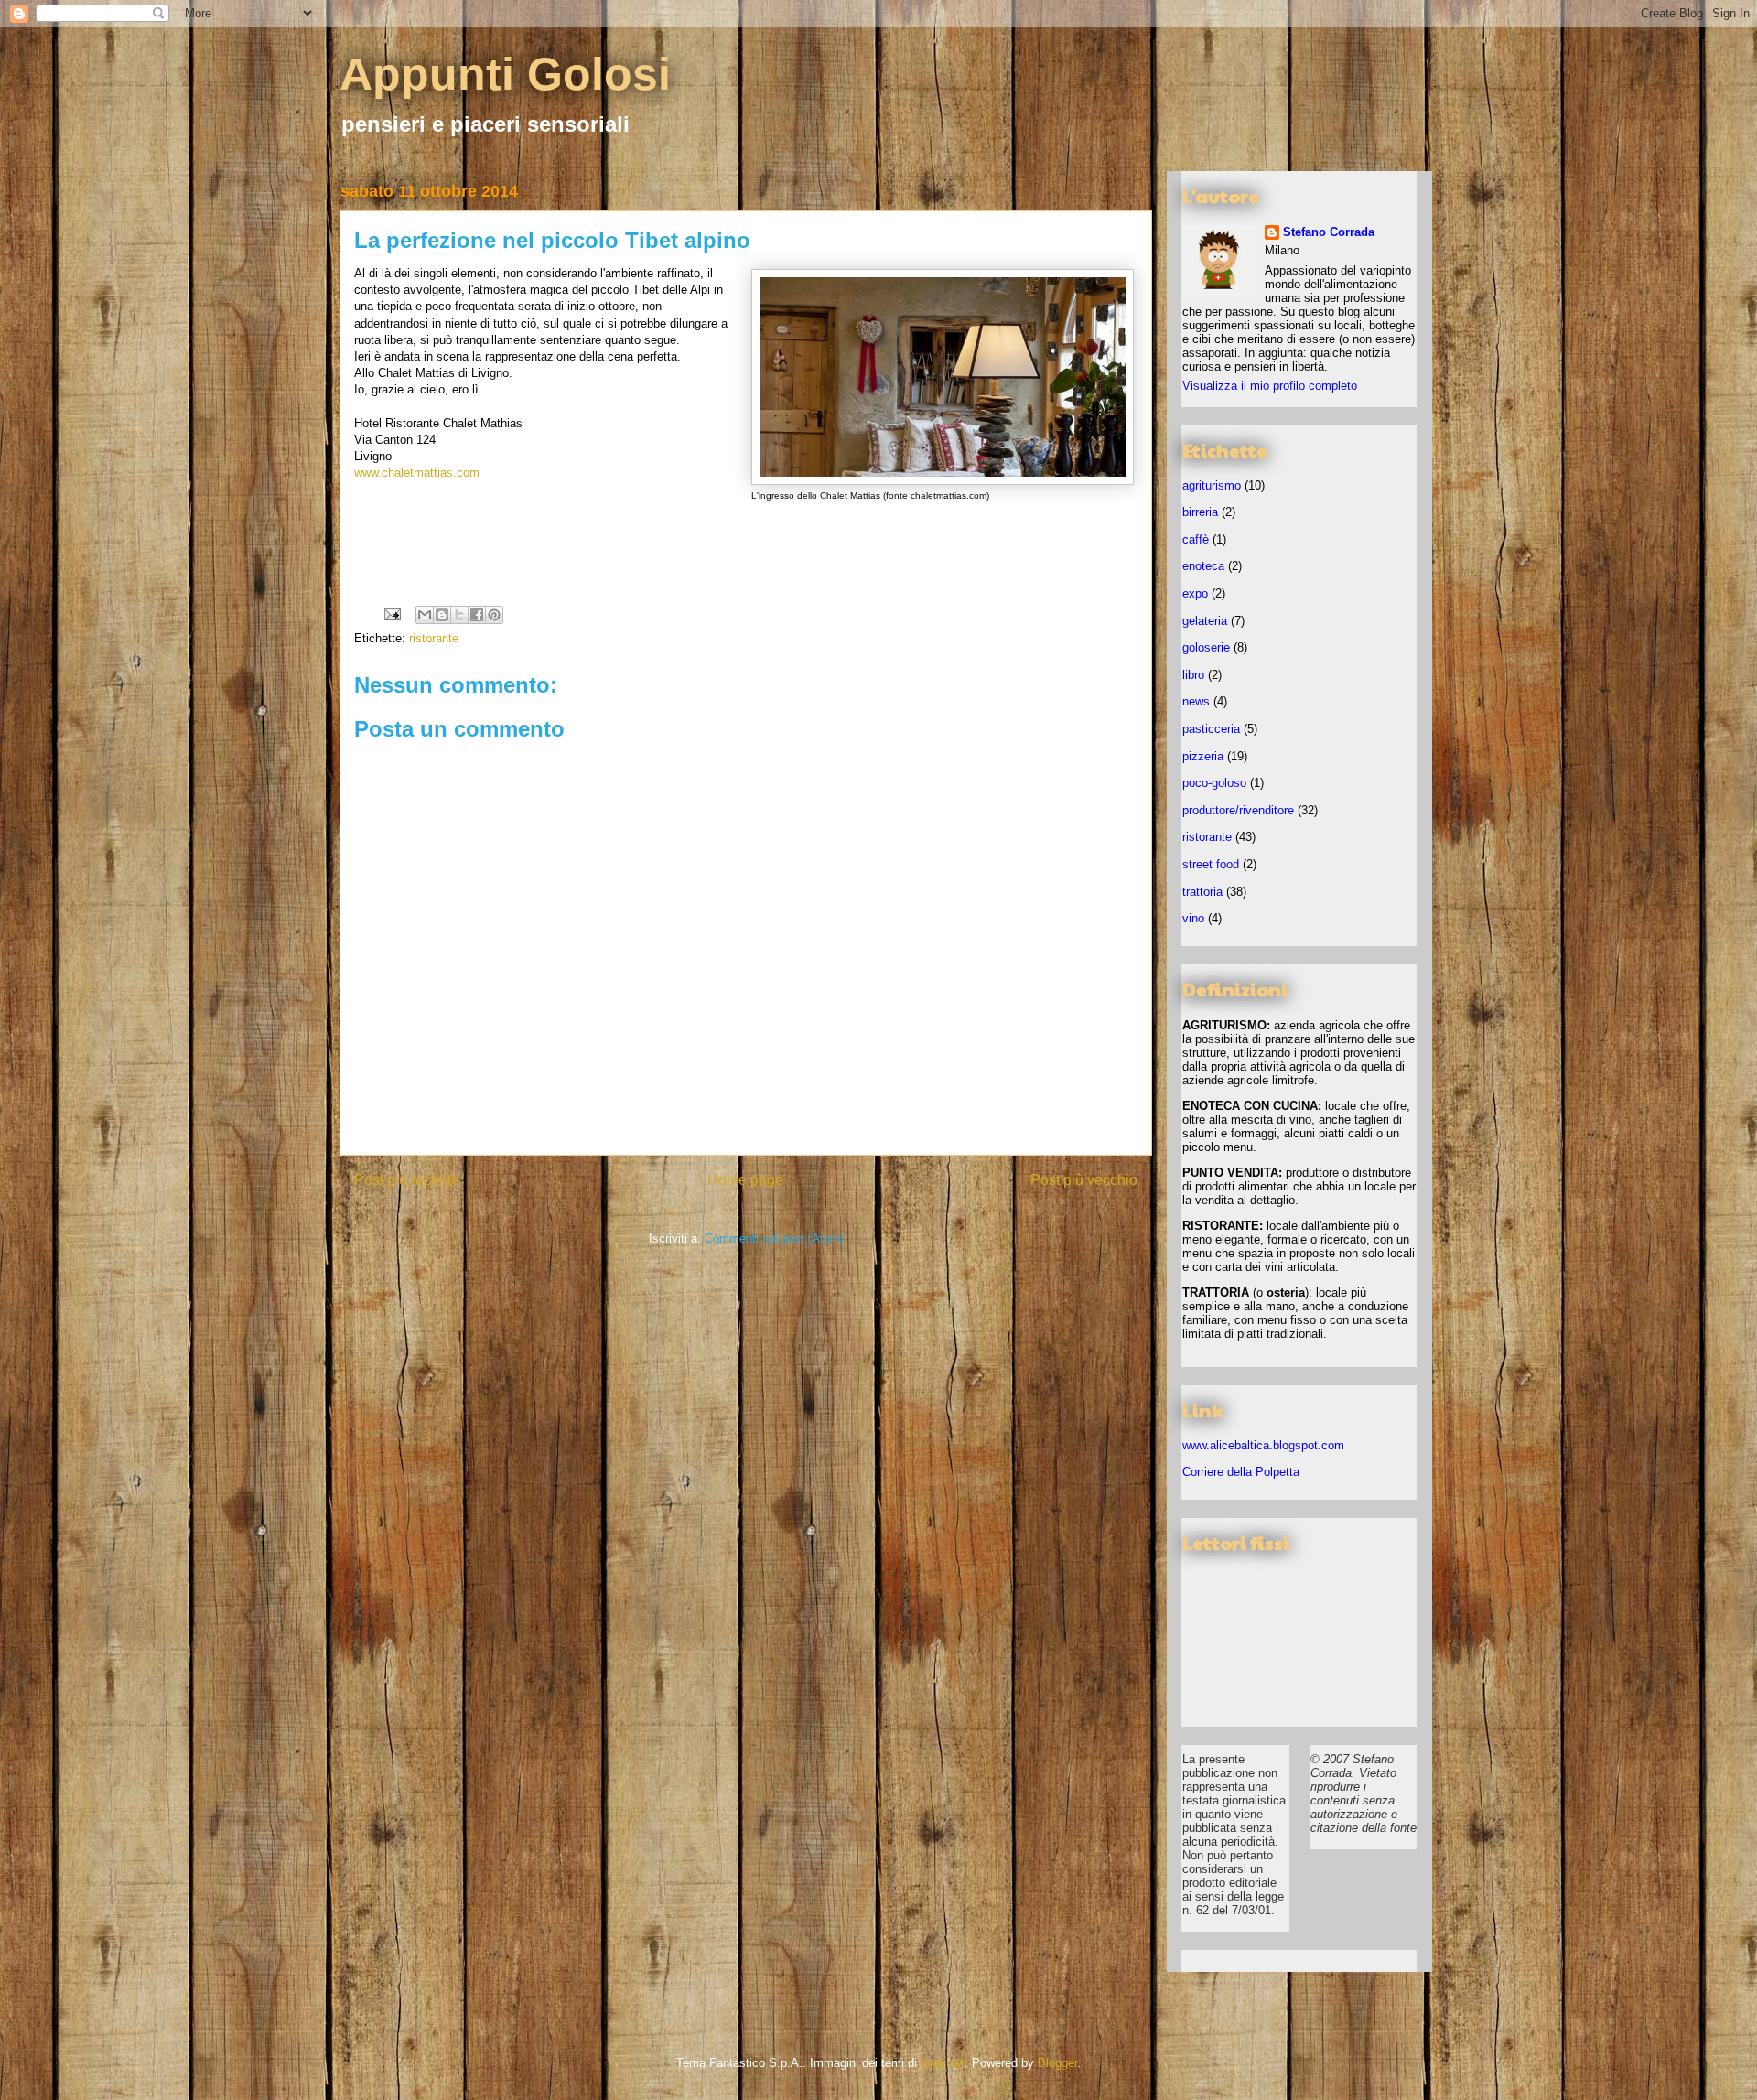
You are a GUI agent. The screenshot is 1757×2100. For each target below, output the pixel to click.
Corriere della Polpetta (1241, 1472)
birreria (1200, 512)
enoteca (1203, 566)
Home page (745, 1180)
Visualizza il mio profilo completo (1270, 386)
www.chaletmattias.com (417, 473)
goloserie (1206, 647)
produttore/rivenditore (1238, 810)
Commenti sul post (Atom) (774, 1238)
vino (1193, 918)
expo (1195, 593)
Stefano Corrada (1329, 232)
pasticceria (1211, 729)
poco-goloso (1214, 783)
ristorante (434, 638)
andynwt (943, 2063)
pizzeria (1203, 756)
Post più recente (407, 1180)
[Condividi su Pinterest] (494, 615)
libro (1193, 675)
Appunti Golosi (505, 74)
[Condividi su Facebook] (477, 615)
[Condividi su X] (459, 615)
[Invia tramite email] (425, 615)
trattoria (1202, 892)
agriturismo (1212, 485)
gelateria (1205, 621)
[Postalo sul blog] (442, 615)
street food (1211, 864)
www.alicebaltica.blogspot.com (1263, 1445)
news (1196, 701)
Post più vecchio (1084, 1180)
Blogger (1057, 2063)
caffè (1196, 539)
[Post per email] (391, 614)
